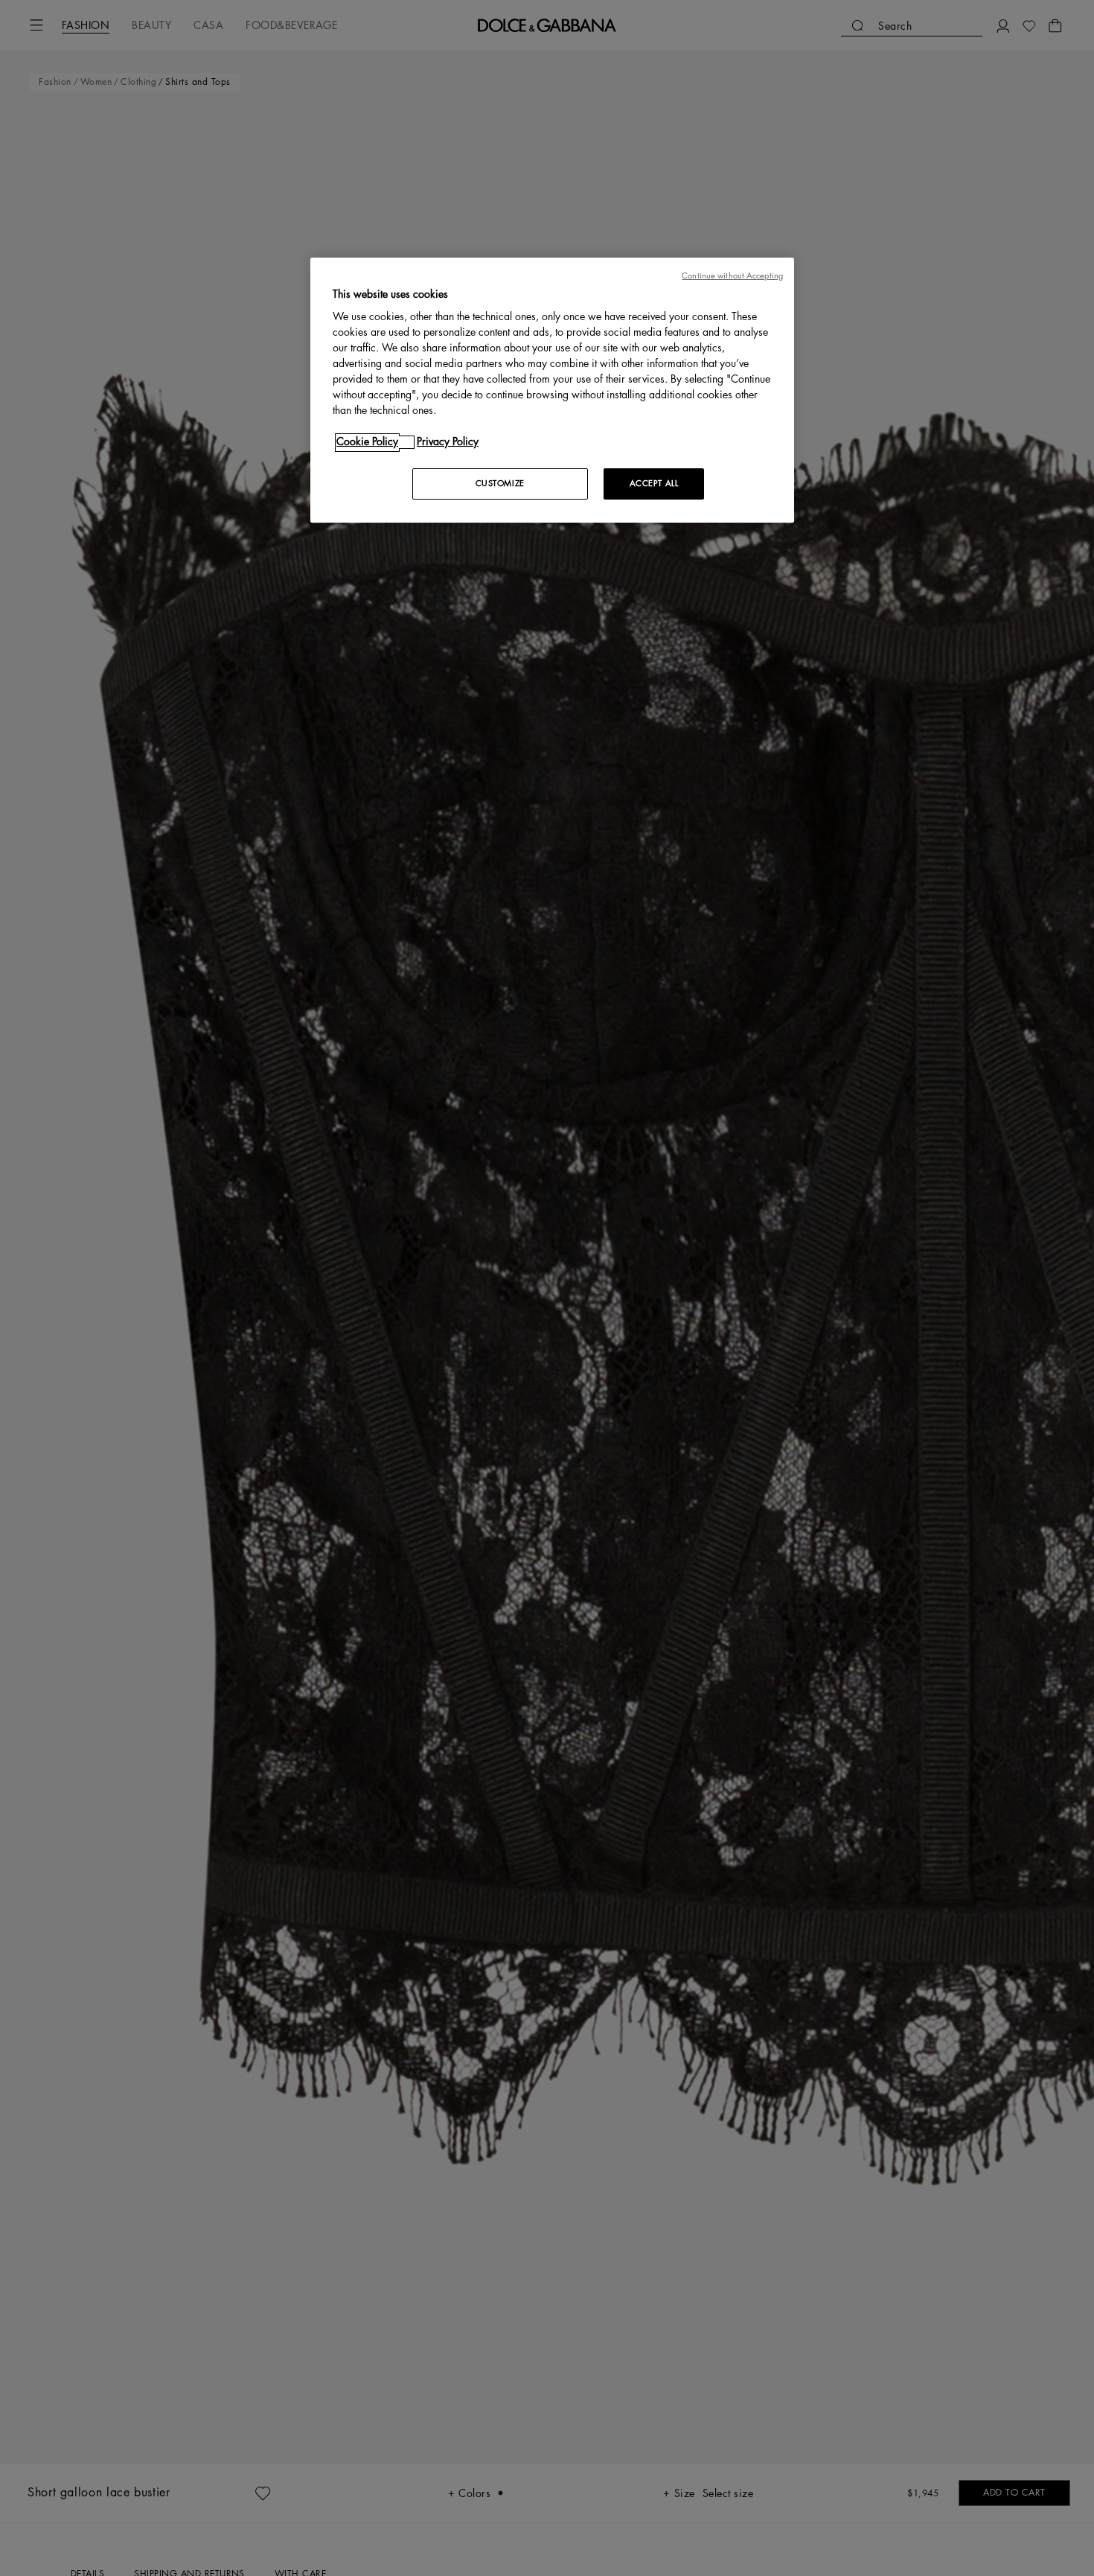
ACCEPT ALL (654, 484)
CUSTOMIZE (500, 484)
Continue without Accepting (732, 276)
